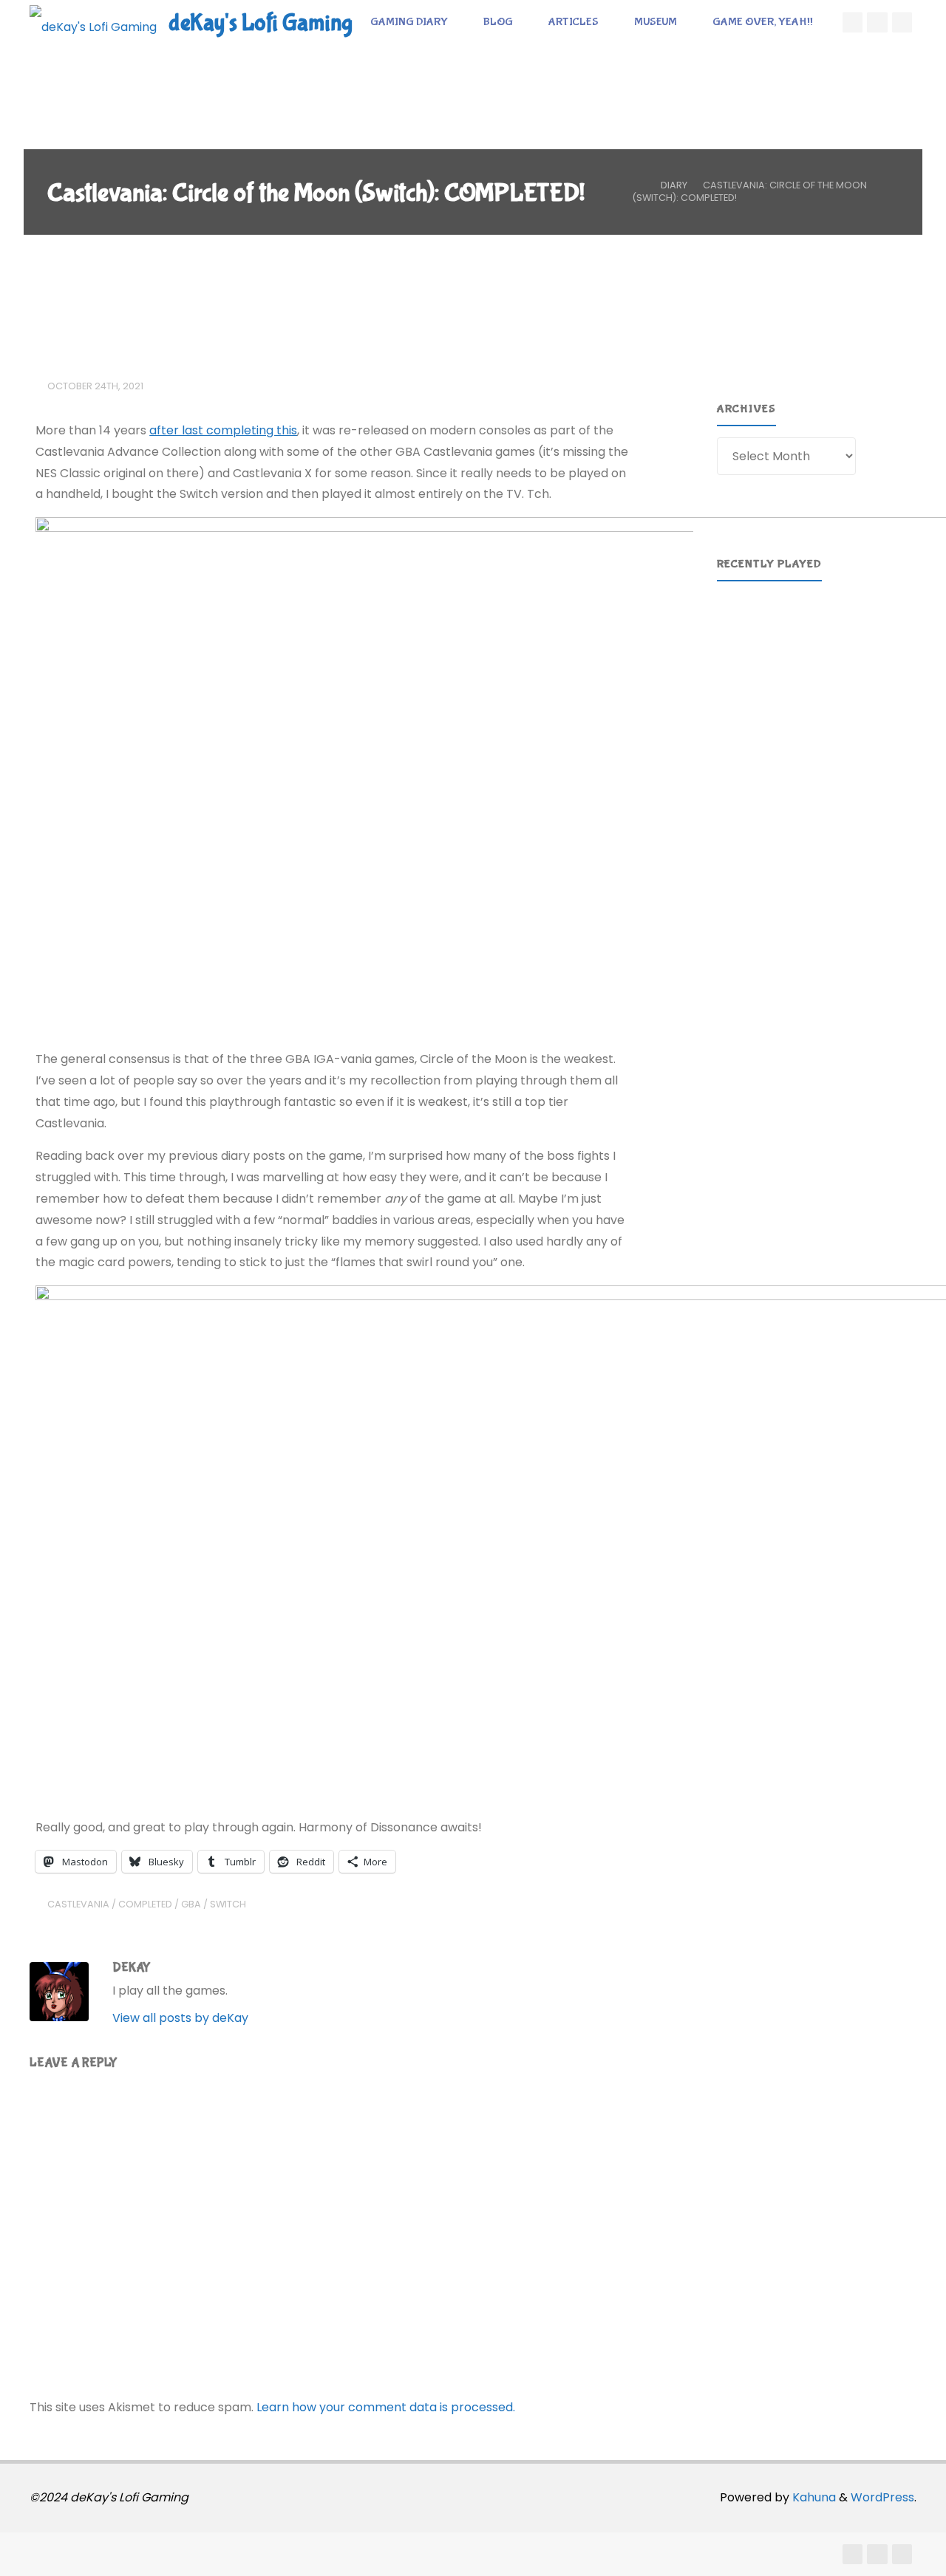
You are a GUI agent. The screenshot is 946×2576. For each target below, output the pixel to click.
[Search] (369, 66)
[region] (820, 701)
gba (191, 1904)
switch (228, 1904)
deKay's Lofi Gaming (261, 23)
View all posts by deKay (180, 2018)
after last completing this (223, 430)
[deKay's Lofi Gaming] (93, 22)
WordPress (882, 2497)
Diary (674, 185)
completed (145, 1904)
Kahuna (813, 2497)
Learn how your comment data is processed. (386, 2407)
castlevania (78, 1904)
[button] (820, 775)
